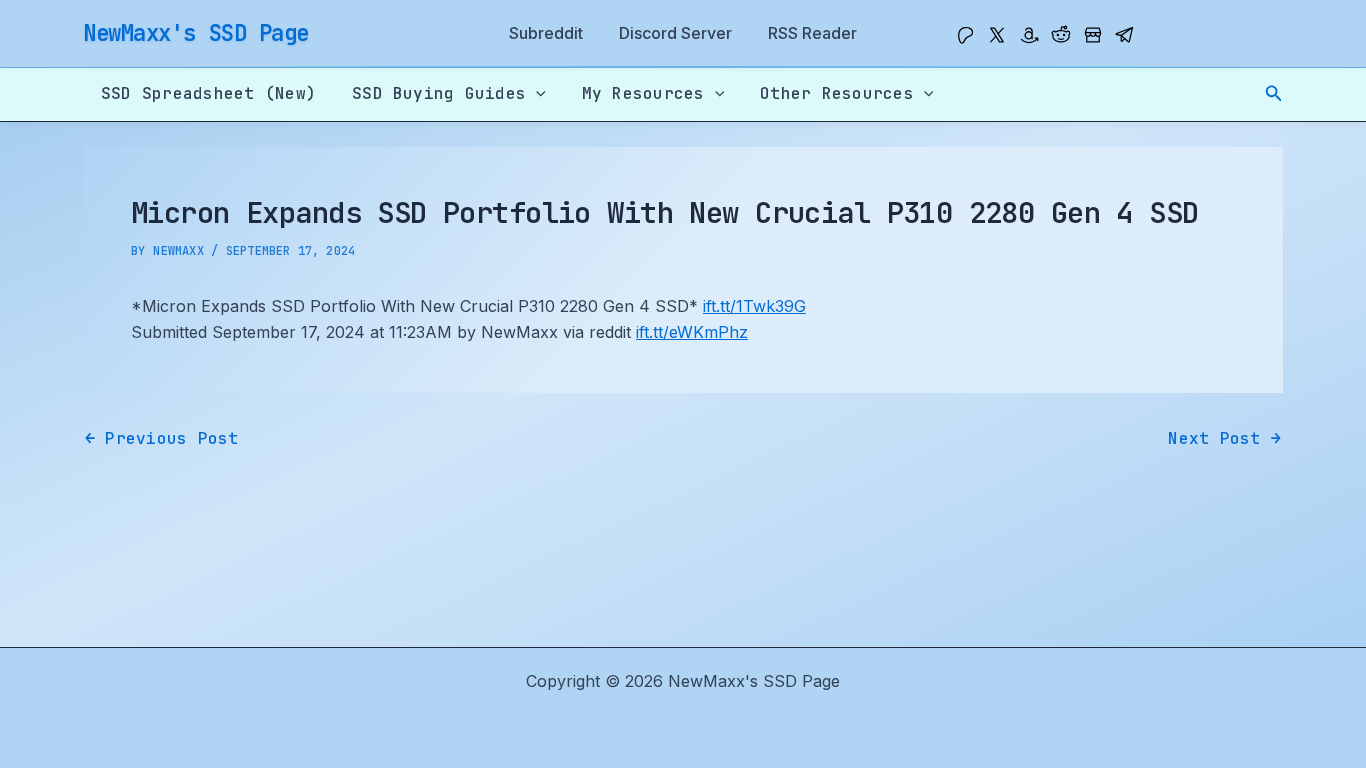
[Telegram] (1125, 35)
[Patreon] (965, 35)
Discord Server (675, 33)
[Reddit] (1061, 35)
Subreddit (546, 33)
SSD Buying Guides (439, 93)
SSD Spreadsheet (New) (208, 93)
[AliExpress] (1093, 35)
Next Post (1224, 439)
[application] (536, 94)
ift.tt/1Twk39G (754, 306)
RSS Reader (812, 33)
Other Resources (837, 93)
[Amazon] (1029, 35)
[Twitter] (997, 35)
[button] (1274, 93)
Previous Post (162, 439)
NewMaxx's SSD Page (196, 33)
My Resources (643, 93)
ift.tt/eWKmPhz (692, 332)
